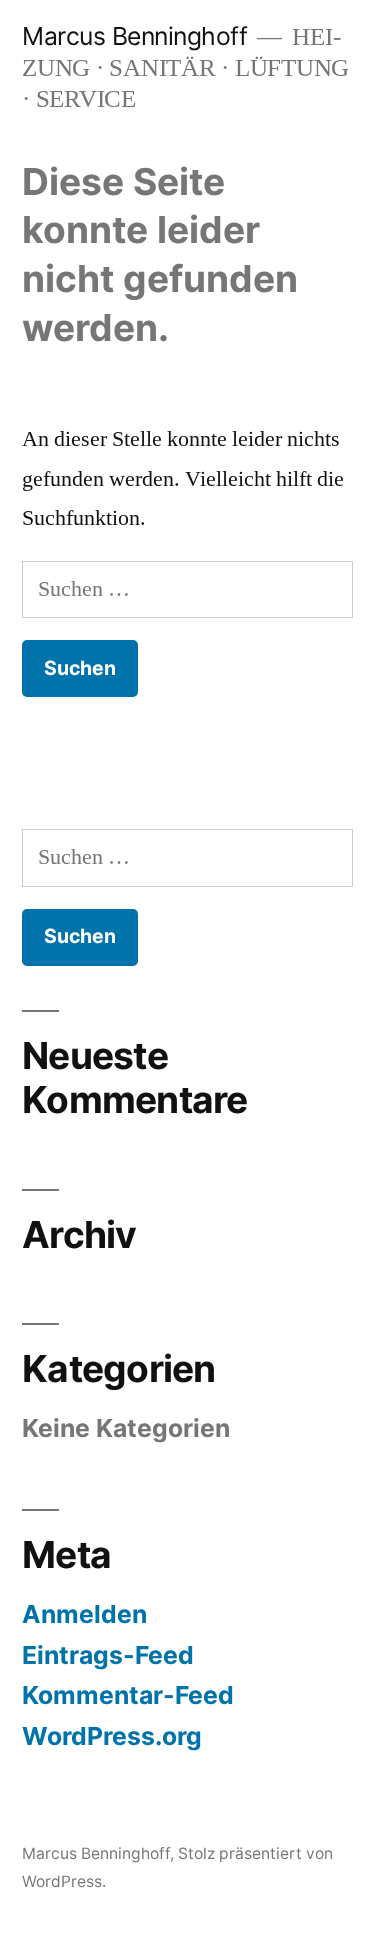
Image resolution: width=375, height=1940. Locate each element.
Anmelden (84, 1614)
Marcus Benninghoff (134, 36)
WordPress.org (112, 1736)
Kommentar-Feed (128, 1695)
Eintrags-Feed (108, 1655)
